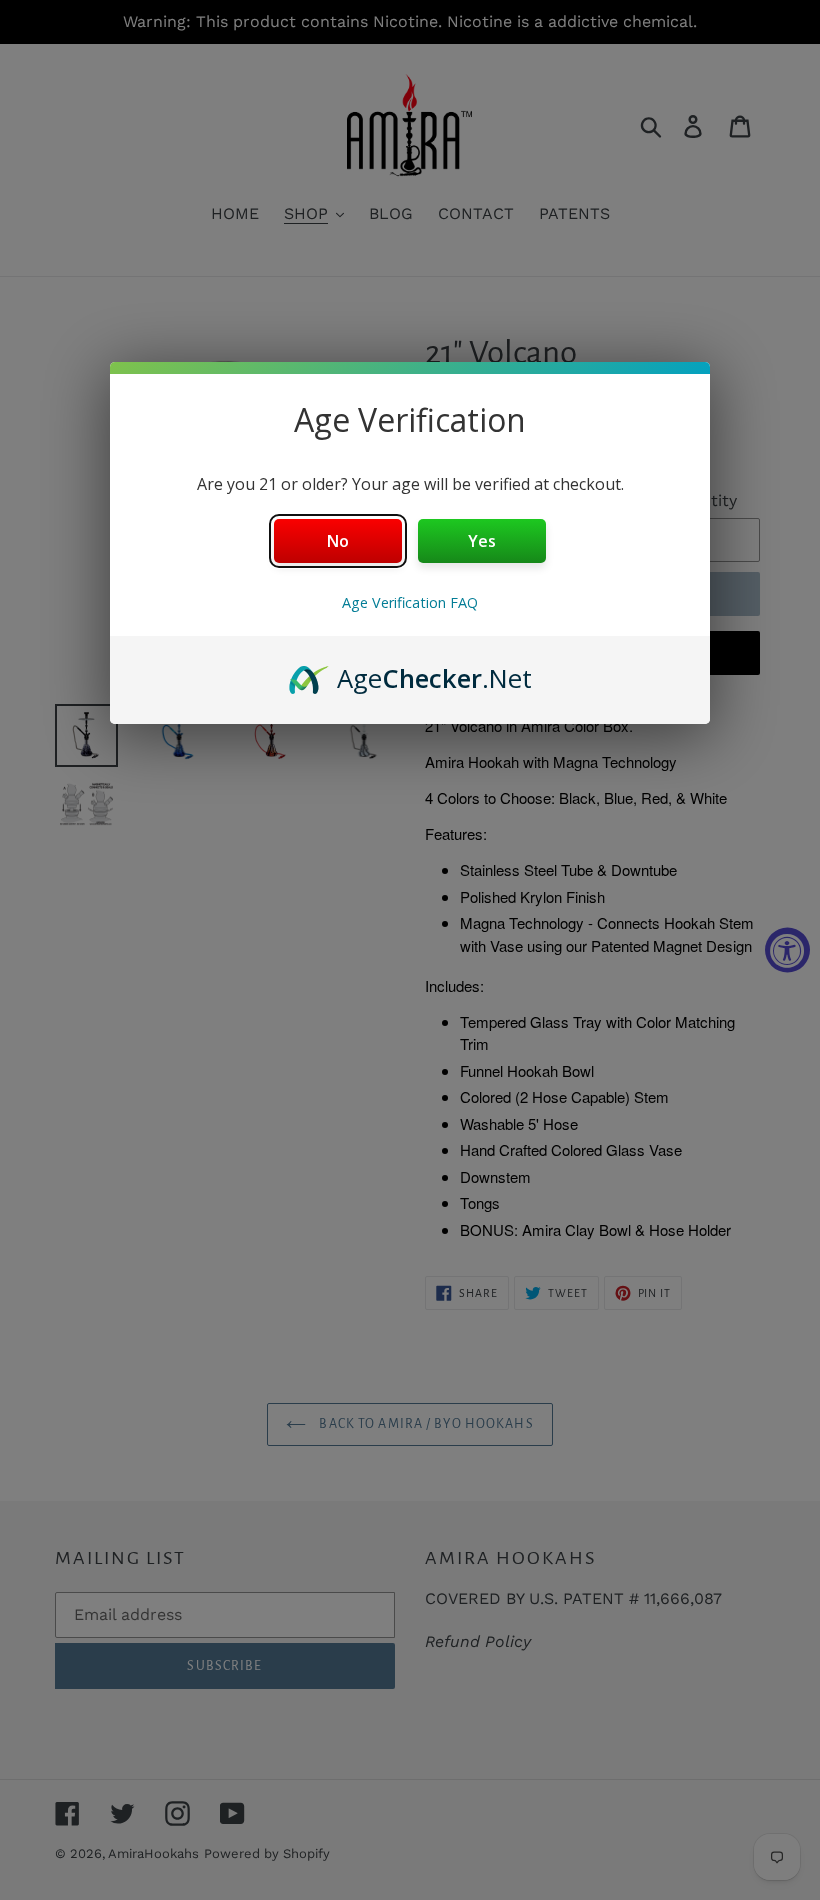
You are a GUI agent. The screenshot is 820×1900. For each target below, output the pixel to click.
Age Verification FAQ (410, 602)
